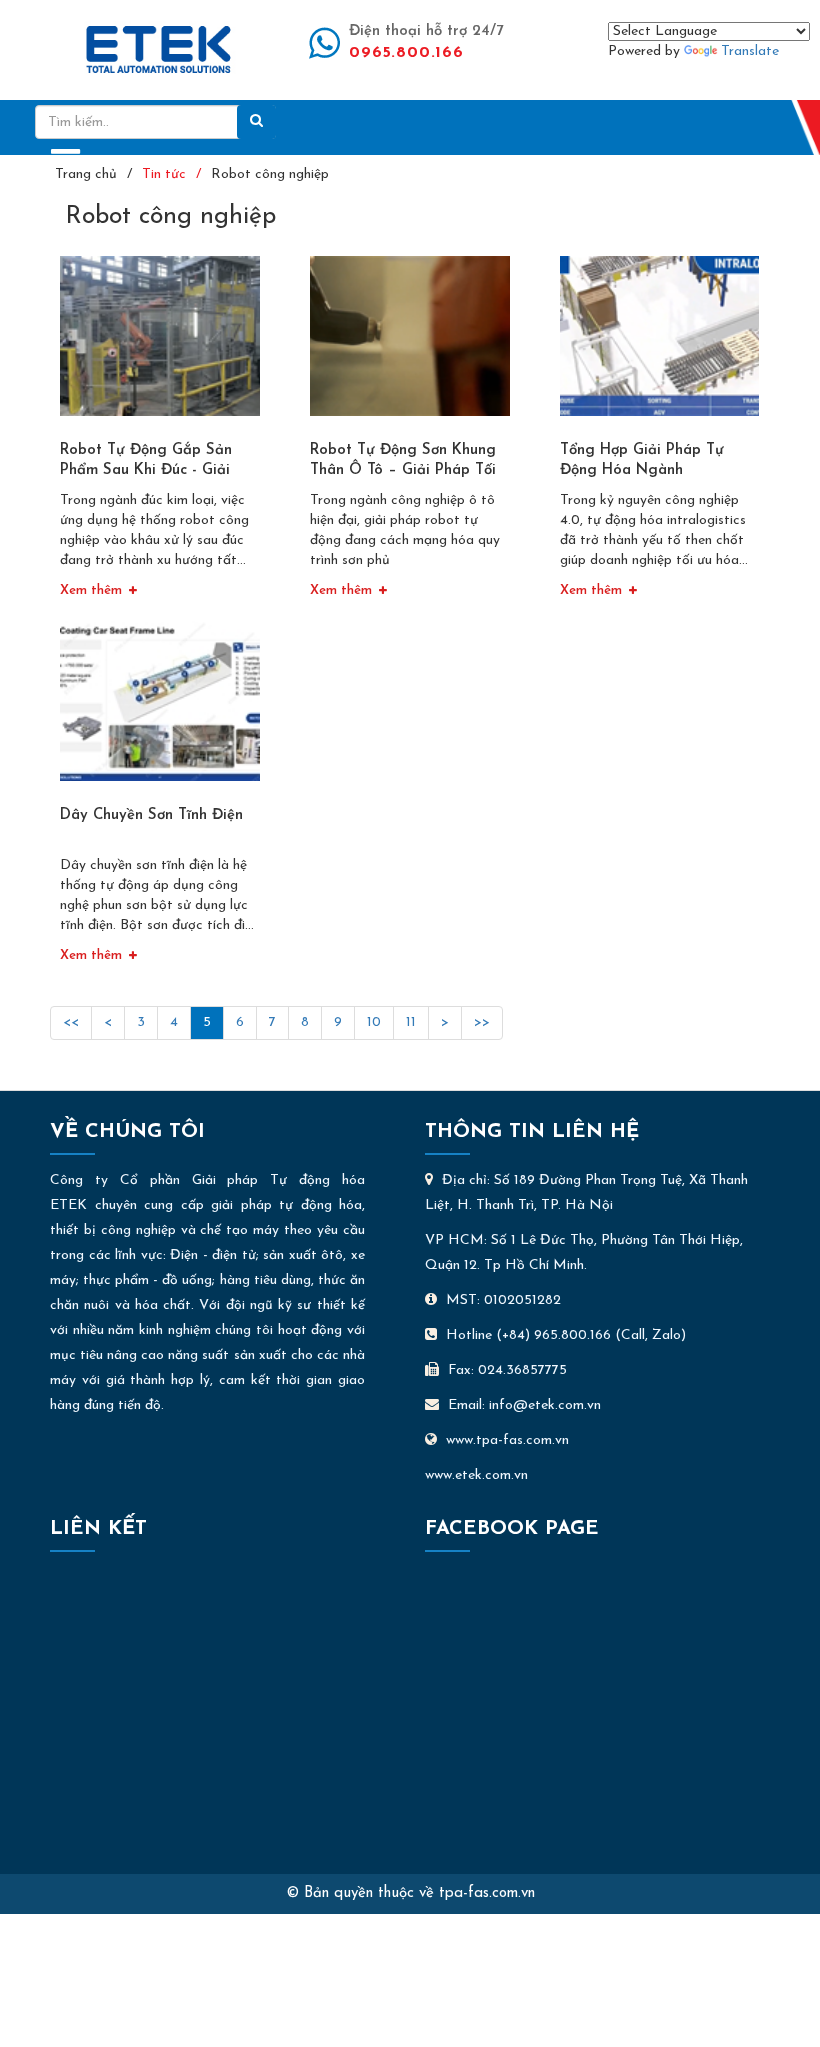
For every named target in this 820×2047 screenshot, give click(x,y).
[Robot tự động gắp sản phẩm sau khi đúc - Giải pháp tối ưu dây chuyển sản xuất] (160, 343)
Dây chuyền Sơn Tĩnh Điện (151, 815)
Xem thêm (91, 590)
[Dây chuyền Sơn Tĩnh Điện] (160, 708)
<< (71, 1022)
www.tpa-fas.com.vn (507, 1440)
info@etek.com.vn (545, 1405)
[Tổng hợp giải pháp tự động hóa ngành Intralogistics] (660, 343)
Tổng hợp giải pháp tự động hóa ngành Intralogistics (642, 470)
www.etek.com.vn (476, 1475)
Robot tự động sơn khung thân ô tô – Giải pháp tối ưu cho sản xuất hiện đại (403, 470)
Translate (750, 51)
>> (482, 1022)
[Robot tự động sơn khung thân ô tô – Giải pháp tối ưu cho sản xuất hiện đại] (410, 343)
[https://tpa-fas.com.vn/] (158, 48)
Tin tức (164, 174)
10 (374, 1022)
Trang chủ (86, 174)
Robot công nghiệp (270, 174)
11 (411, 1022)
